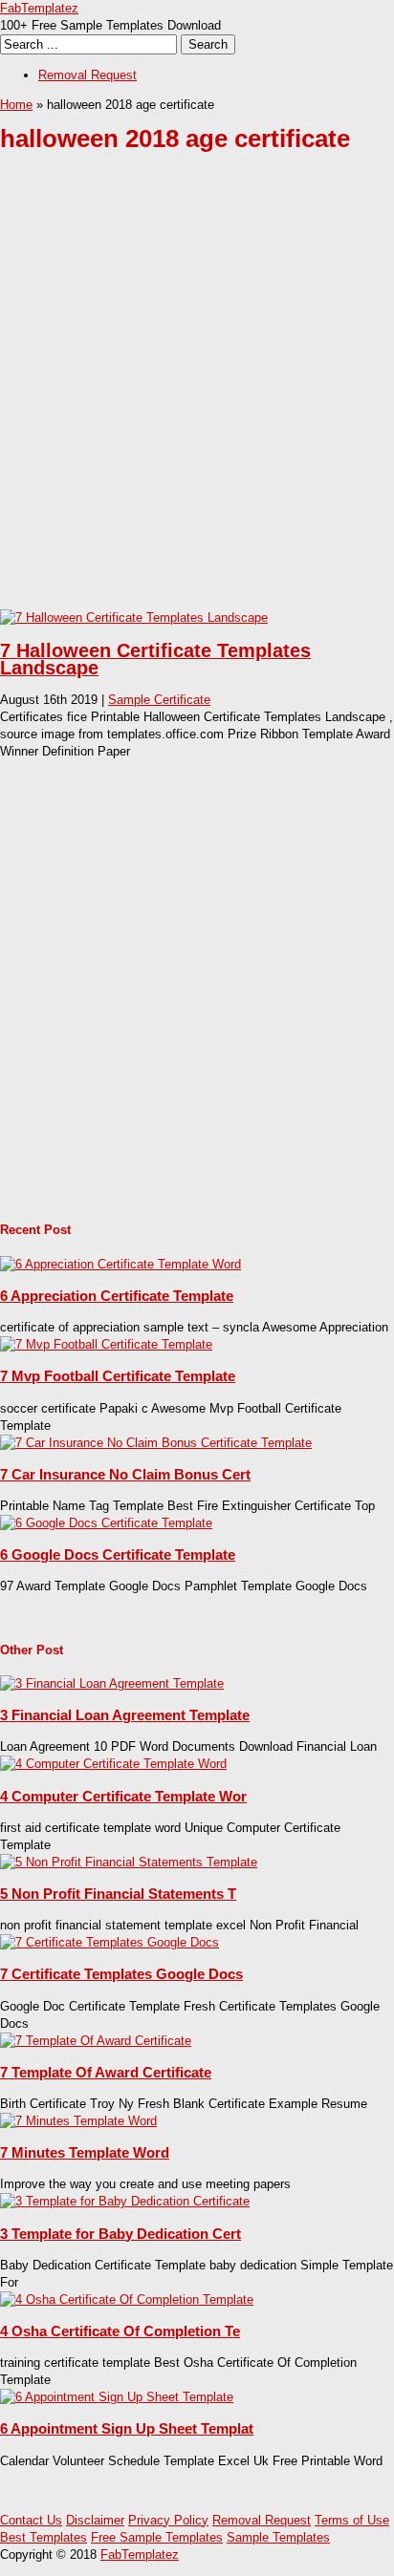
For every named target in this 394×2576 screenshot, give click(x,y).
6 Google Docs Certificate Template (118, 1554)
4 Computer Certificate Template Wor (123, 1796)
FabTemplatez (39, 8)
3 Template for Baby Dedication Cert (120, 2234)
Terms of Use (352, 2520)
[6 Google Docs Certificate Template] (106, 1523)
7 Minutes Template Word (85, 2152)
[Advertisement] (197, 395)
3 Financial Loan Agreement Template (125, 1715)
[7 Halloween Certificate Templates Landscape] (134, 617)
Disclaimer (95, 2520)
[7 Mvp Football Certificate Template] (106, 1344)
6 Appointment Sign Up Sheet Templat (127, 2428)
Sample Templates (278, 2537)
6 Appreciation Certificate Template (117, 1296)
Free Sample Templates (157, 2537)
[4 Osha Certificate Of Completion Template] (127, 2299)
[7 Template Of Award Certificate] (96, 2041)
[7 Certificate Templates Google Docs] (109, 1942)
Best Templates (44, 2537)
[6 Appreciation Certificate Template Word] (120, 1264)
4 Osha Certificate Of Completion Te (120, 2331)
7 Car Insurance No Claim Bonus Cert (125, 1474)
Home (16, 105)
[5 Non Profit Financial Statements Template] (129, 1862)
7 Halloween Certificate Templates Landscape (155, 659)
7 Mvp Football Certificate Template (118, 1376)
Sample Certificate (159, 700)
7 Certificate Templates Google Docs (121, 1974)
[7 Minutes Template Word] (78, 2121)
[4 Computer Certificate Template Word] (113, 1764)
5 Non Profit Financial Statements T (118, 1894)
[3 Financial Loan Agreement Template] (112, 1683)
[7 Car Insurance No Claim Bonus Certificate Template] (156, 1443)
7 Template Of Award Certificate (106, 2072)
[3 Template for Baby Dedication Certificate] (125, 2201)
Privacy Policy (168, 2520)
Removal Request (88, 75)
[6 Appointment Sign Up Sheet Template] (117, 2397)
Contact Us (31, 2520)
